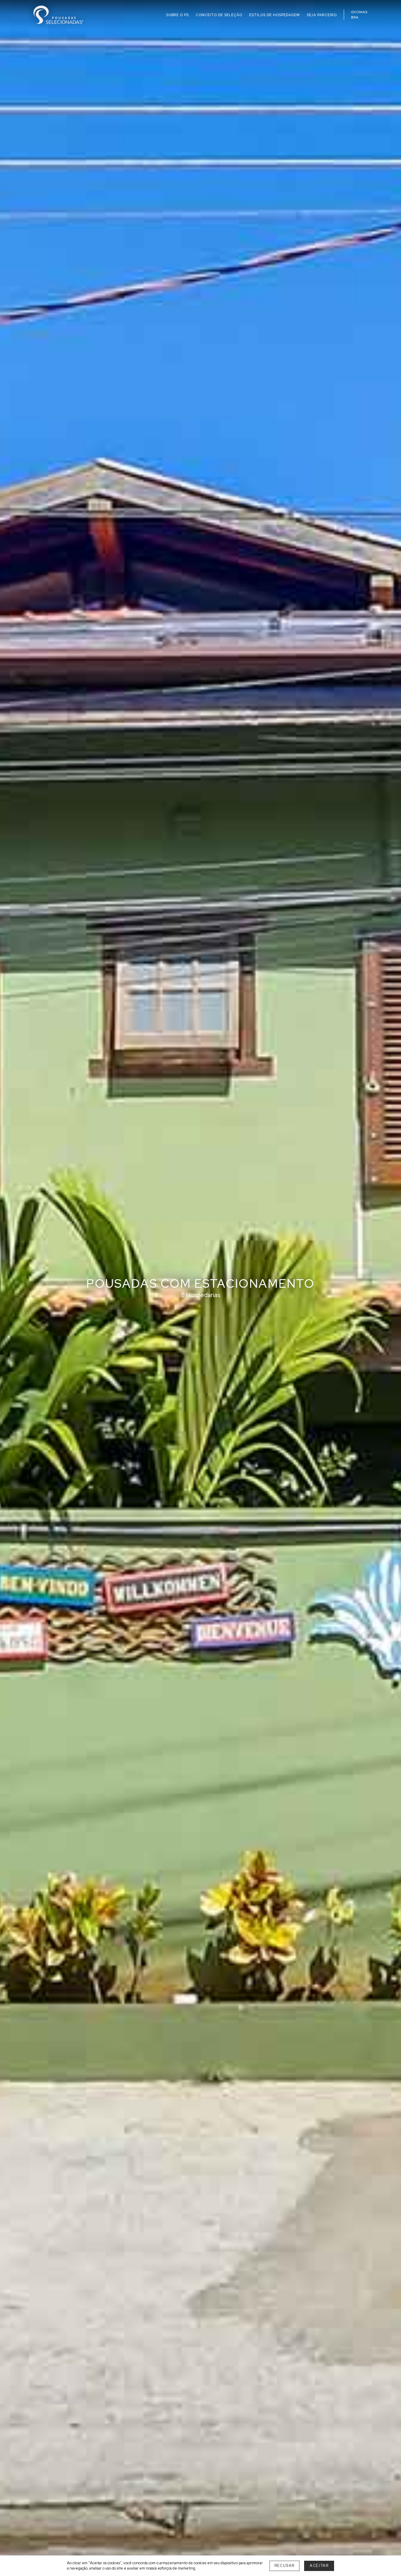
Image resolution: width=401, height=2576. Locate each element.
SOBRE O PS (177, 15)
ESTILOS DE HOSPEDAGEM (274, 15)
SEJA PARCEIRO (322, 15)
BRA (355, 17)
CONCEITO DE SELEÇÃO (219, 15)
